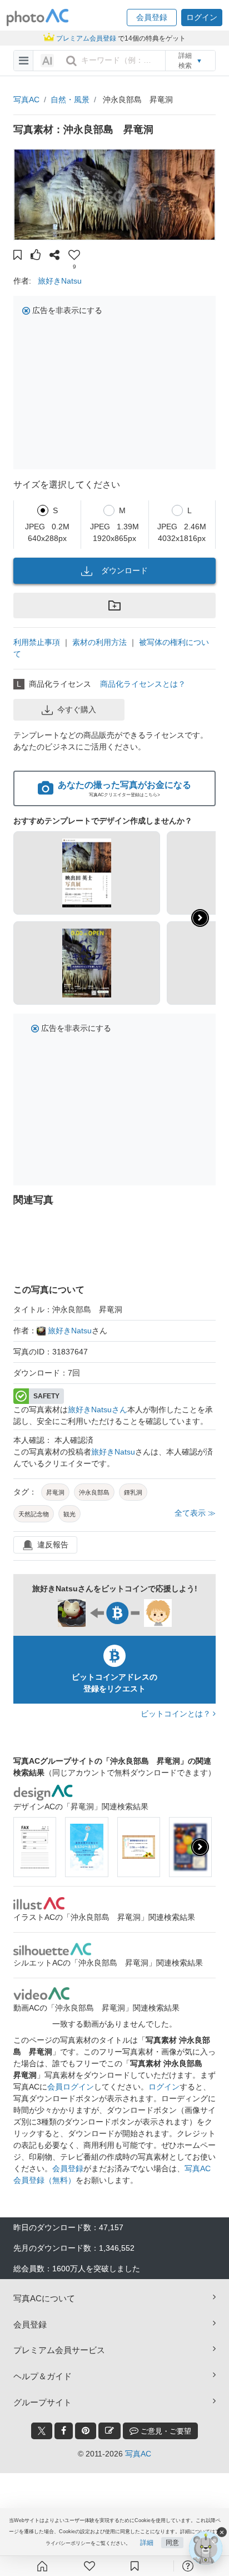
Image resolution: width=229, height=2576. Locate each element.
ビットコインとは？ (177, 1714)
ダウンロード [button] (125, 570)
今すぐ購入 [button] (77, 709)
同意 (172, 2543)
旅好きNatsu (60, 281)
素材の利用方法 (99, 642)
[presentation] (200, 1847)
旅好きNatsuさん (98, 1409)
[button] (152, 18)
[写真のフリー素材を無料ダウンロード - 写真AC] (38, 18)
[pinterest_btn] (86, 2431)
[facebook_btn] (64, 2431)
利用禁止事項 (37, 642)
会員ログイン (71, 2087)
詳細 (147, 2543)
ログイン (164, 2087)
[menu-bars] (24, 61)
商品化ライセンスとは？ (143, 684)
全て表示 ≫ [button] (195, 1513)
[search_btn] (71, 61)
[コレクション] (135, 2566)
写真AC (26, 100)
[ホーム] (42, 2566)
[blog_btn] (109, 2431)
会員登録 (68, 2168)
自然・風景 (70, 100)
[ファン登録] (89, 2566)
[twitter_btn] (42, 2431)
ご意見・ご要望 (165, 2431)
